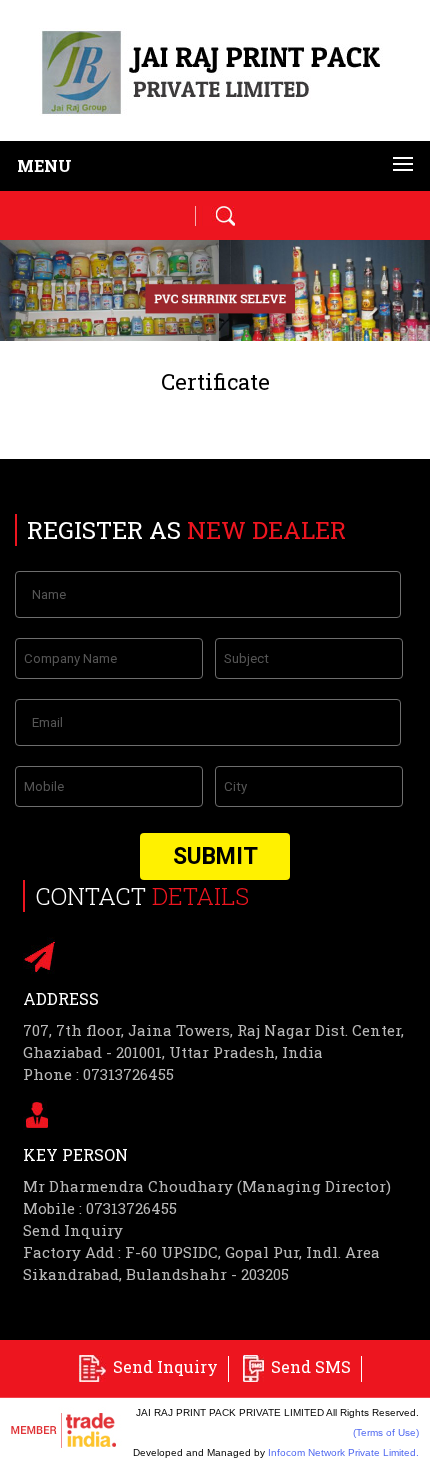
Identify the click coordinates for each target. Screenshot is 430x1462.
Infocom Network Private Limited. (343, 1452)
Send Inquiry (73, 1230)
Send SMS (311, 1366)
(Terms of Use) (386, 1432)
